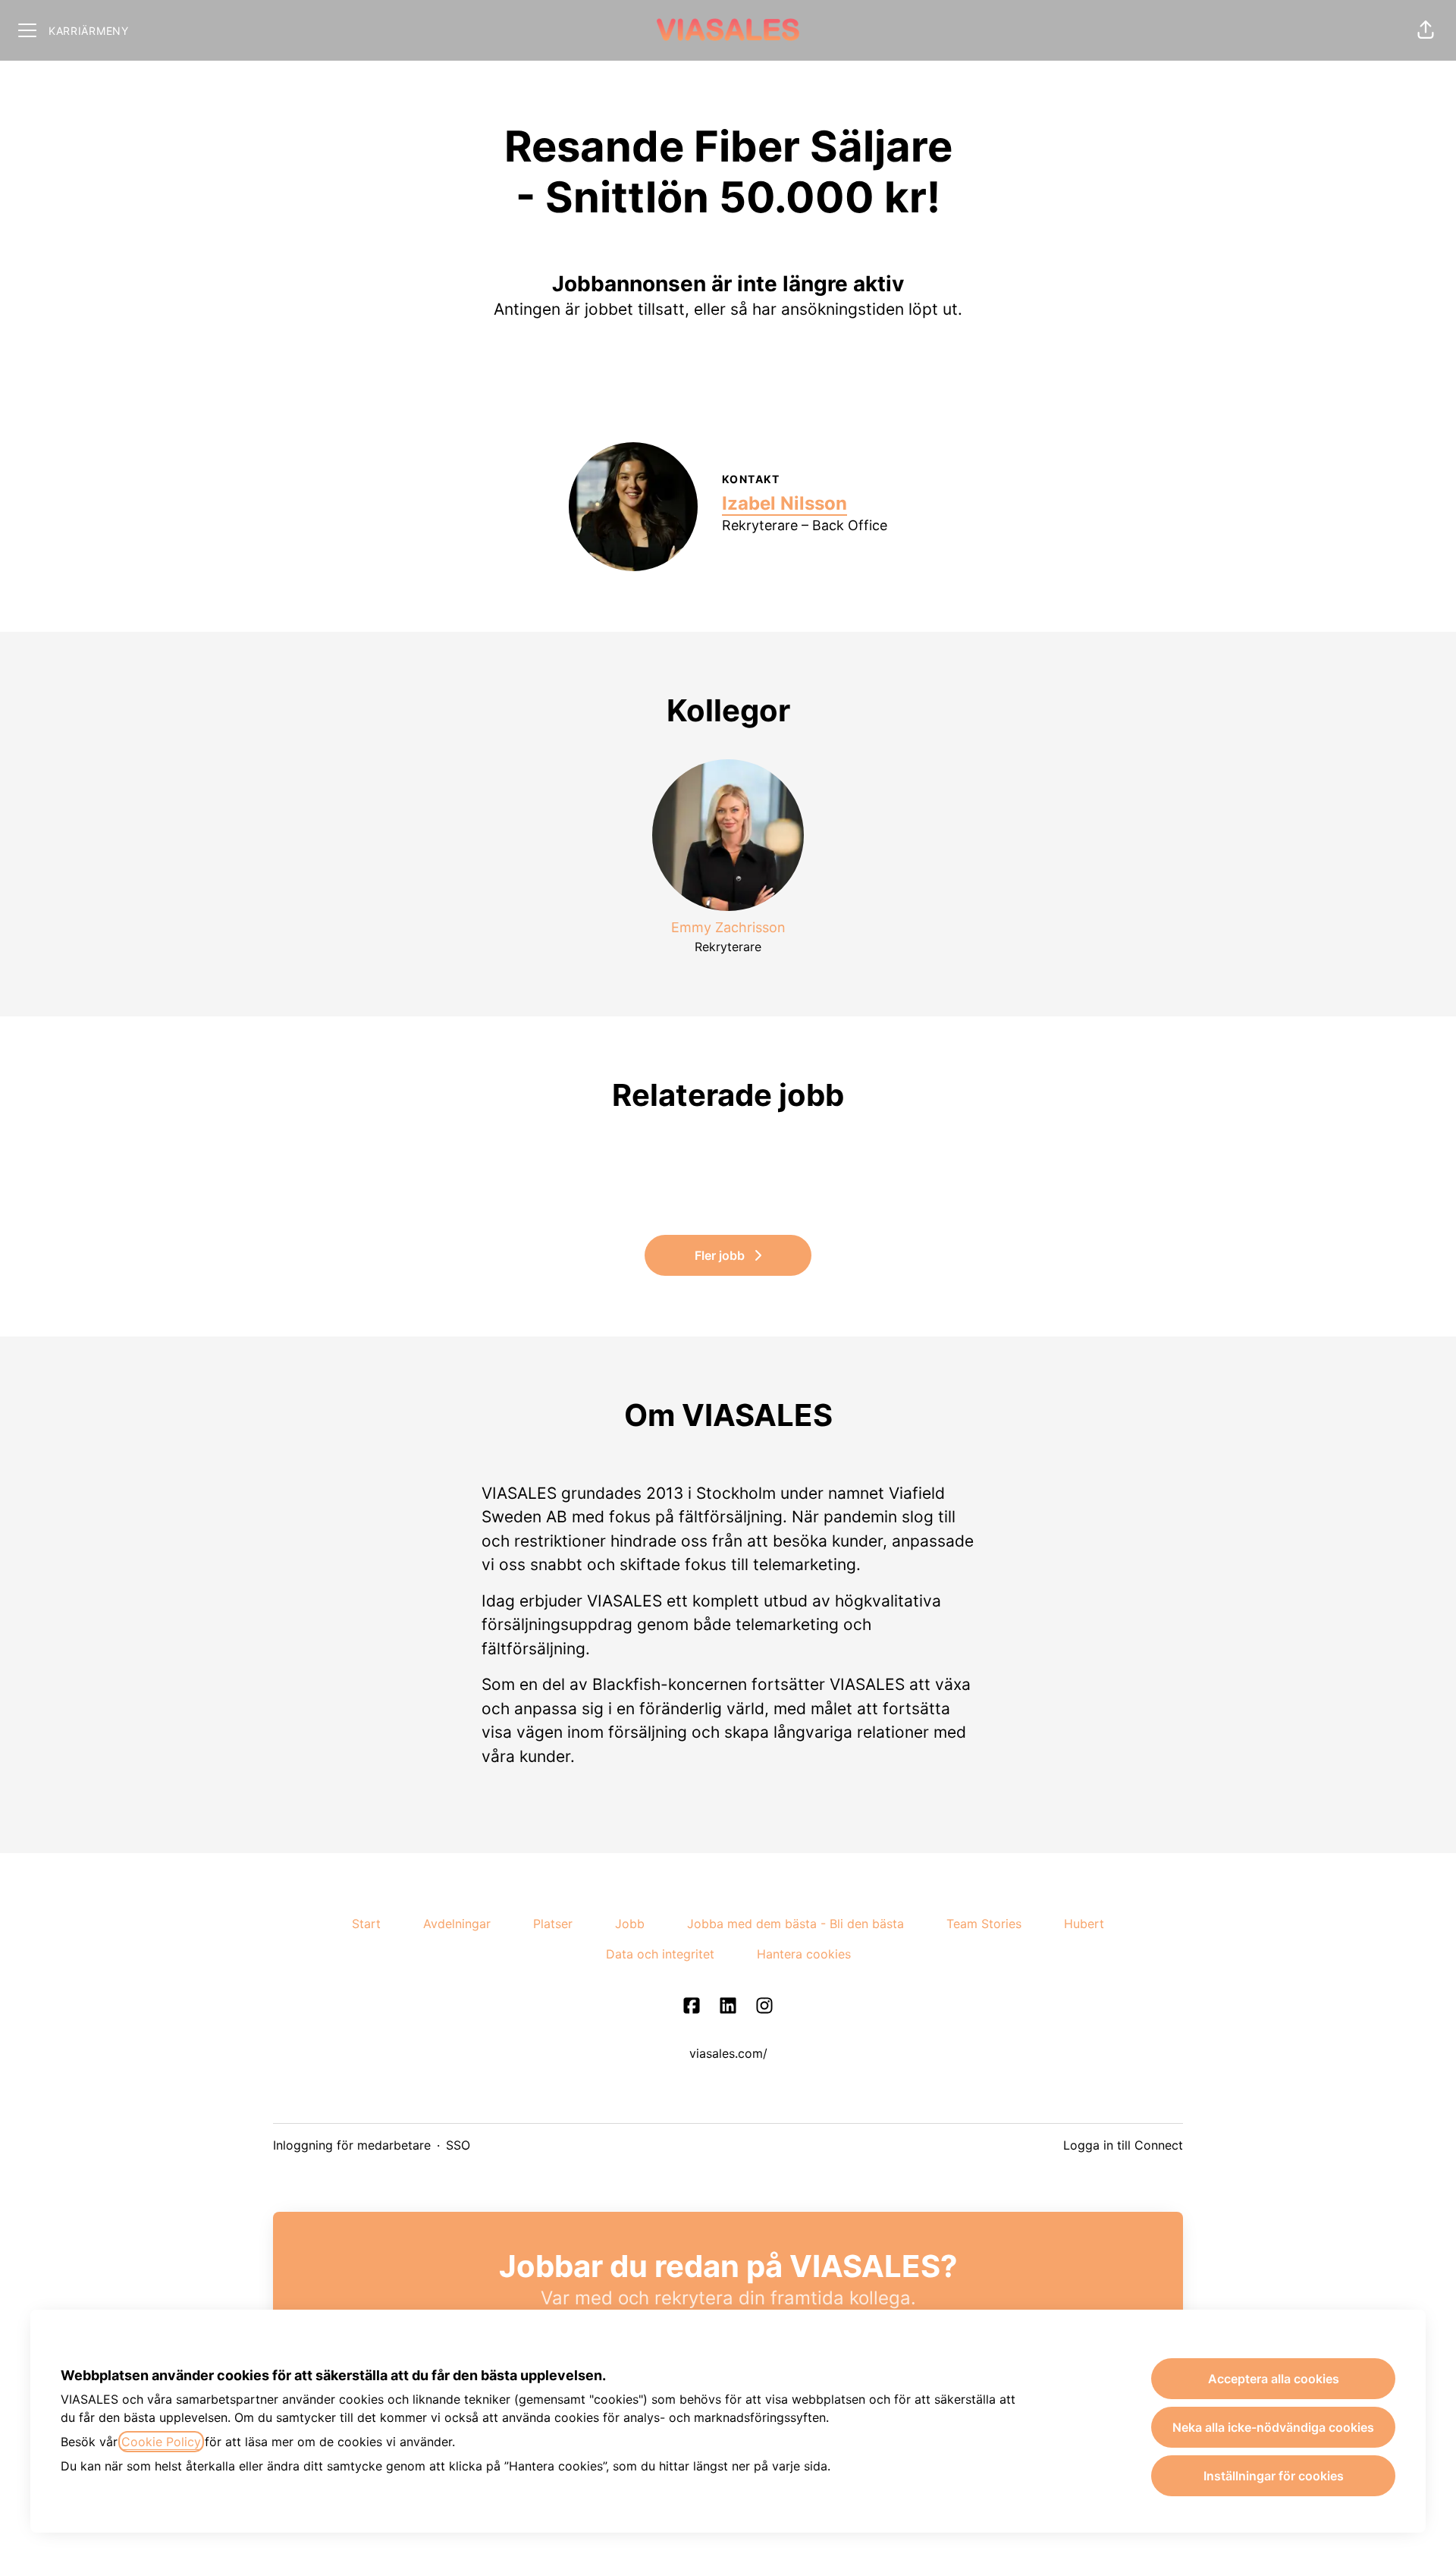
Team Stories (984, 1924)
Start (366, 1924)
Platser (553, 1924)
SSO (458, 2145)
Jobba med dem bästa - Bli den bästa (795, 1924)
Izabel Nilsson (784, 503)
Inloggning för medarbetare (352, 2145)
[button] (1426, 30)
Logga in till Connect (1123, 2145)
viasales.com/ (728, 2053)
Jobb (630, 1924)
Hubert (1084, 1924)
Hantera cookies (804, 1954)
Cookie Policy (161, 2442)
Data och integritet (660, 1954)
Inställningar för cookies (1274, 2476)
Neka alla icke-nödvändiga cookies (1273, 2427)
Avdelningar (457, 1924)
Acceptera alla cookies (1274, 2379)
